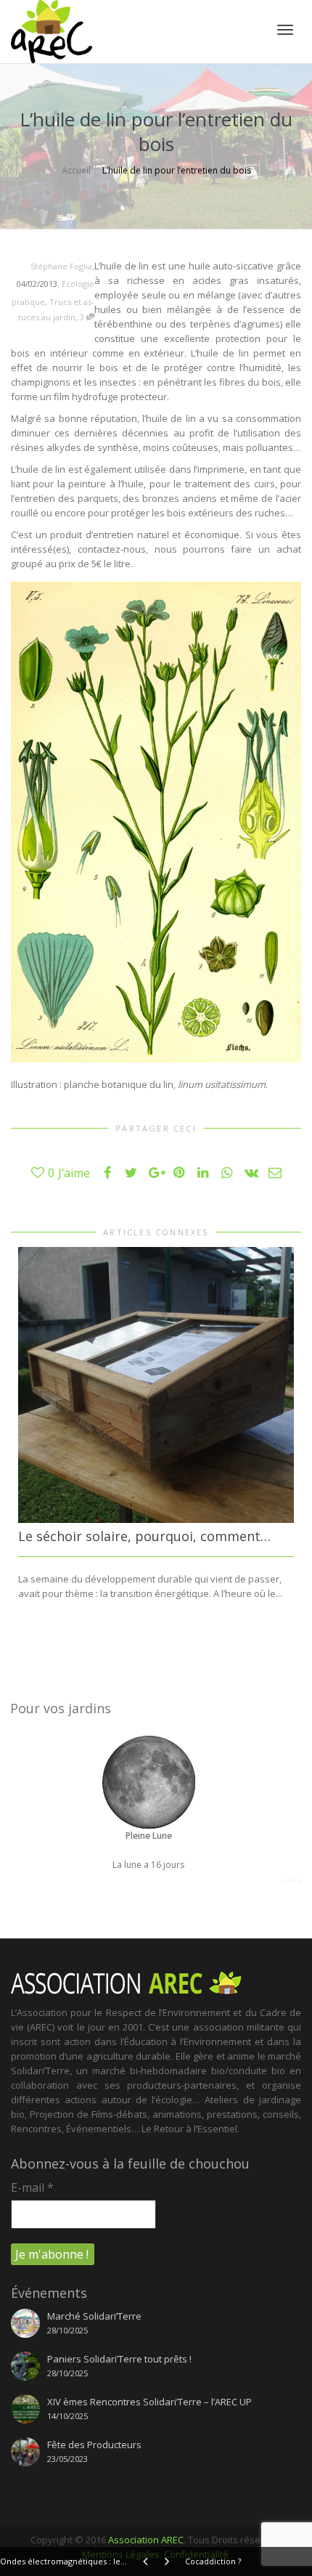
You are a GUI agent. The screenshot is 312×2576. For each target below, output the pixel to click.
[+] (156, 1385)
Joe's (292, 1880)
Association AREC (146, 2540)
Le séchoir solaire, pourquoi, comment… (144, 1536)
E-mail (32, 2187)
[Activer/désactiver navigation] (285, 30)
